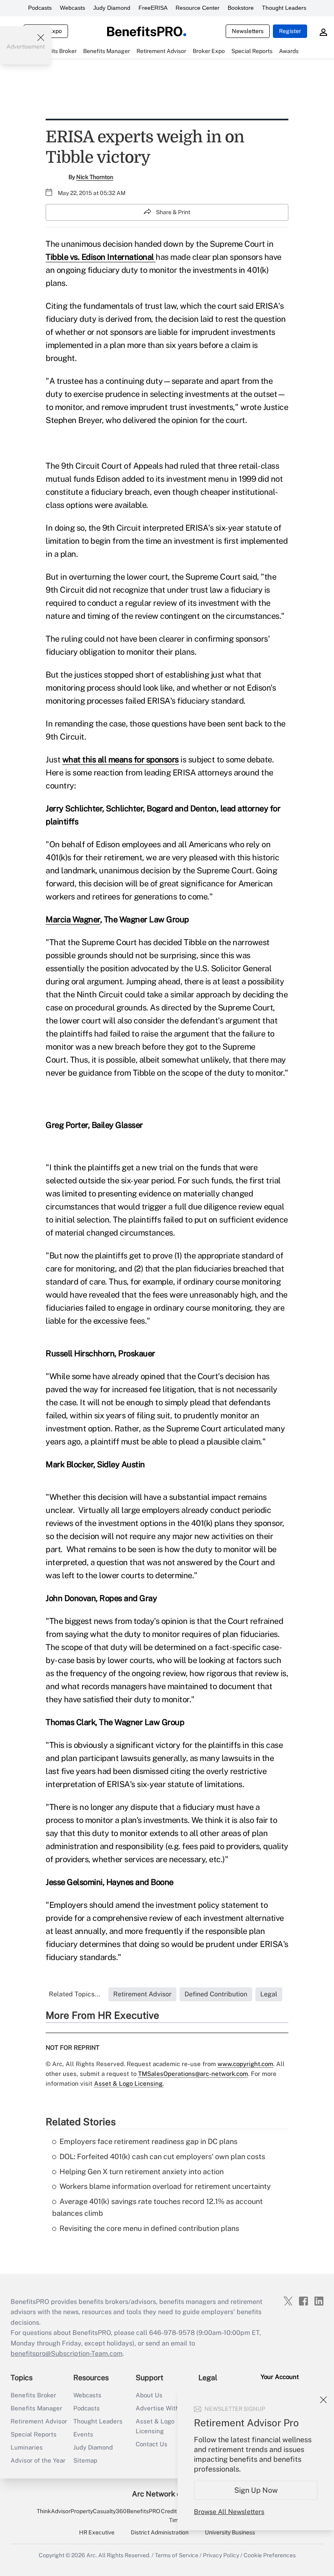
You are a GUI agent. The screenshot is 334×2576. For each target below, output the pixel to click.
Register (290, 31)
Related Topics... (75, 1994)
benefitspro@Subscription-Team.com (67, 2353)
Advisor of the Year (38, 2460)
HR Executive (97, 2532)
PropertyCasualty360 (99, 2511)
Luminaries (27, 2447)
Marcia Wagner (73, 919)
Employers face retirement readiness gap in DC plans (148, 2141)
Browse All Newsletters (229, 2512)
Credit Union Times (177, 2516)
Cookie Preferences (270, 2555)
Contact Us (152, 2444)
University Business (230, 2532)
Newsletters (248, 31)
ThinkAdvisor (54, 2511)
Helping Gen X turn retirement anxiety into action (142, 2172)
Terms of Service (177, 2555)
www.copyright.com (245, 2064)
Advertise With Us (162, 2408)
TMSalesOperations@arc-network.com (193, 2074)
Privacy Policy (221, 2555)
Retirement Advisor (39, 2421)
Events (83, 2434)
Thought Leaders (284, 8)
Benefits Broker (33, 2395)
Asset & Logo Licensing (155, 2426)
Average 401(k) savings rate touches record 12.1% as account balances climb (157, 2207)
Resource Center (198, 8)
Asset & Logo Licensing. (129, 2083)
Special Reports (34, 2434)
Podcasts (40, 8)
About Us (149, 2395)
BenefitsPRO (143, 2511)
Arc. (92, 2555)
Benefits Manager (36, 2408)
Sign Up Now (256, 2490)
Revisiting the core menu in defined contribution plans (149, 2228)
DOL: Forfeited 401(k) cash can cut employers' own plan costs (162, 2156)
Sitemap (85, 2460)
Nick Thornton (95, 177)
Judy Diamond (112, 8)
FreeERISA (153, 8)
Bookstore (241, 8)
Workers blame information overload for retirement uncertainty (165, 2186)
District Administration (160, 2532)
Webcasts (73, 8)
